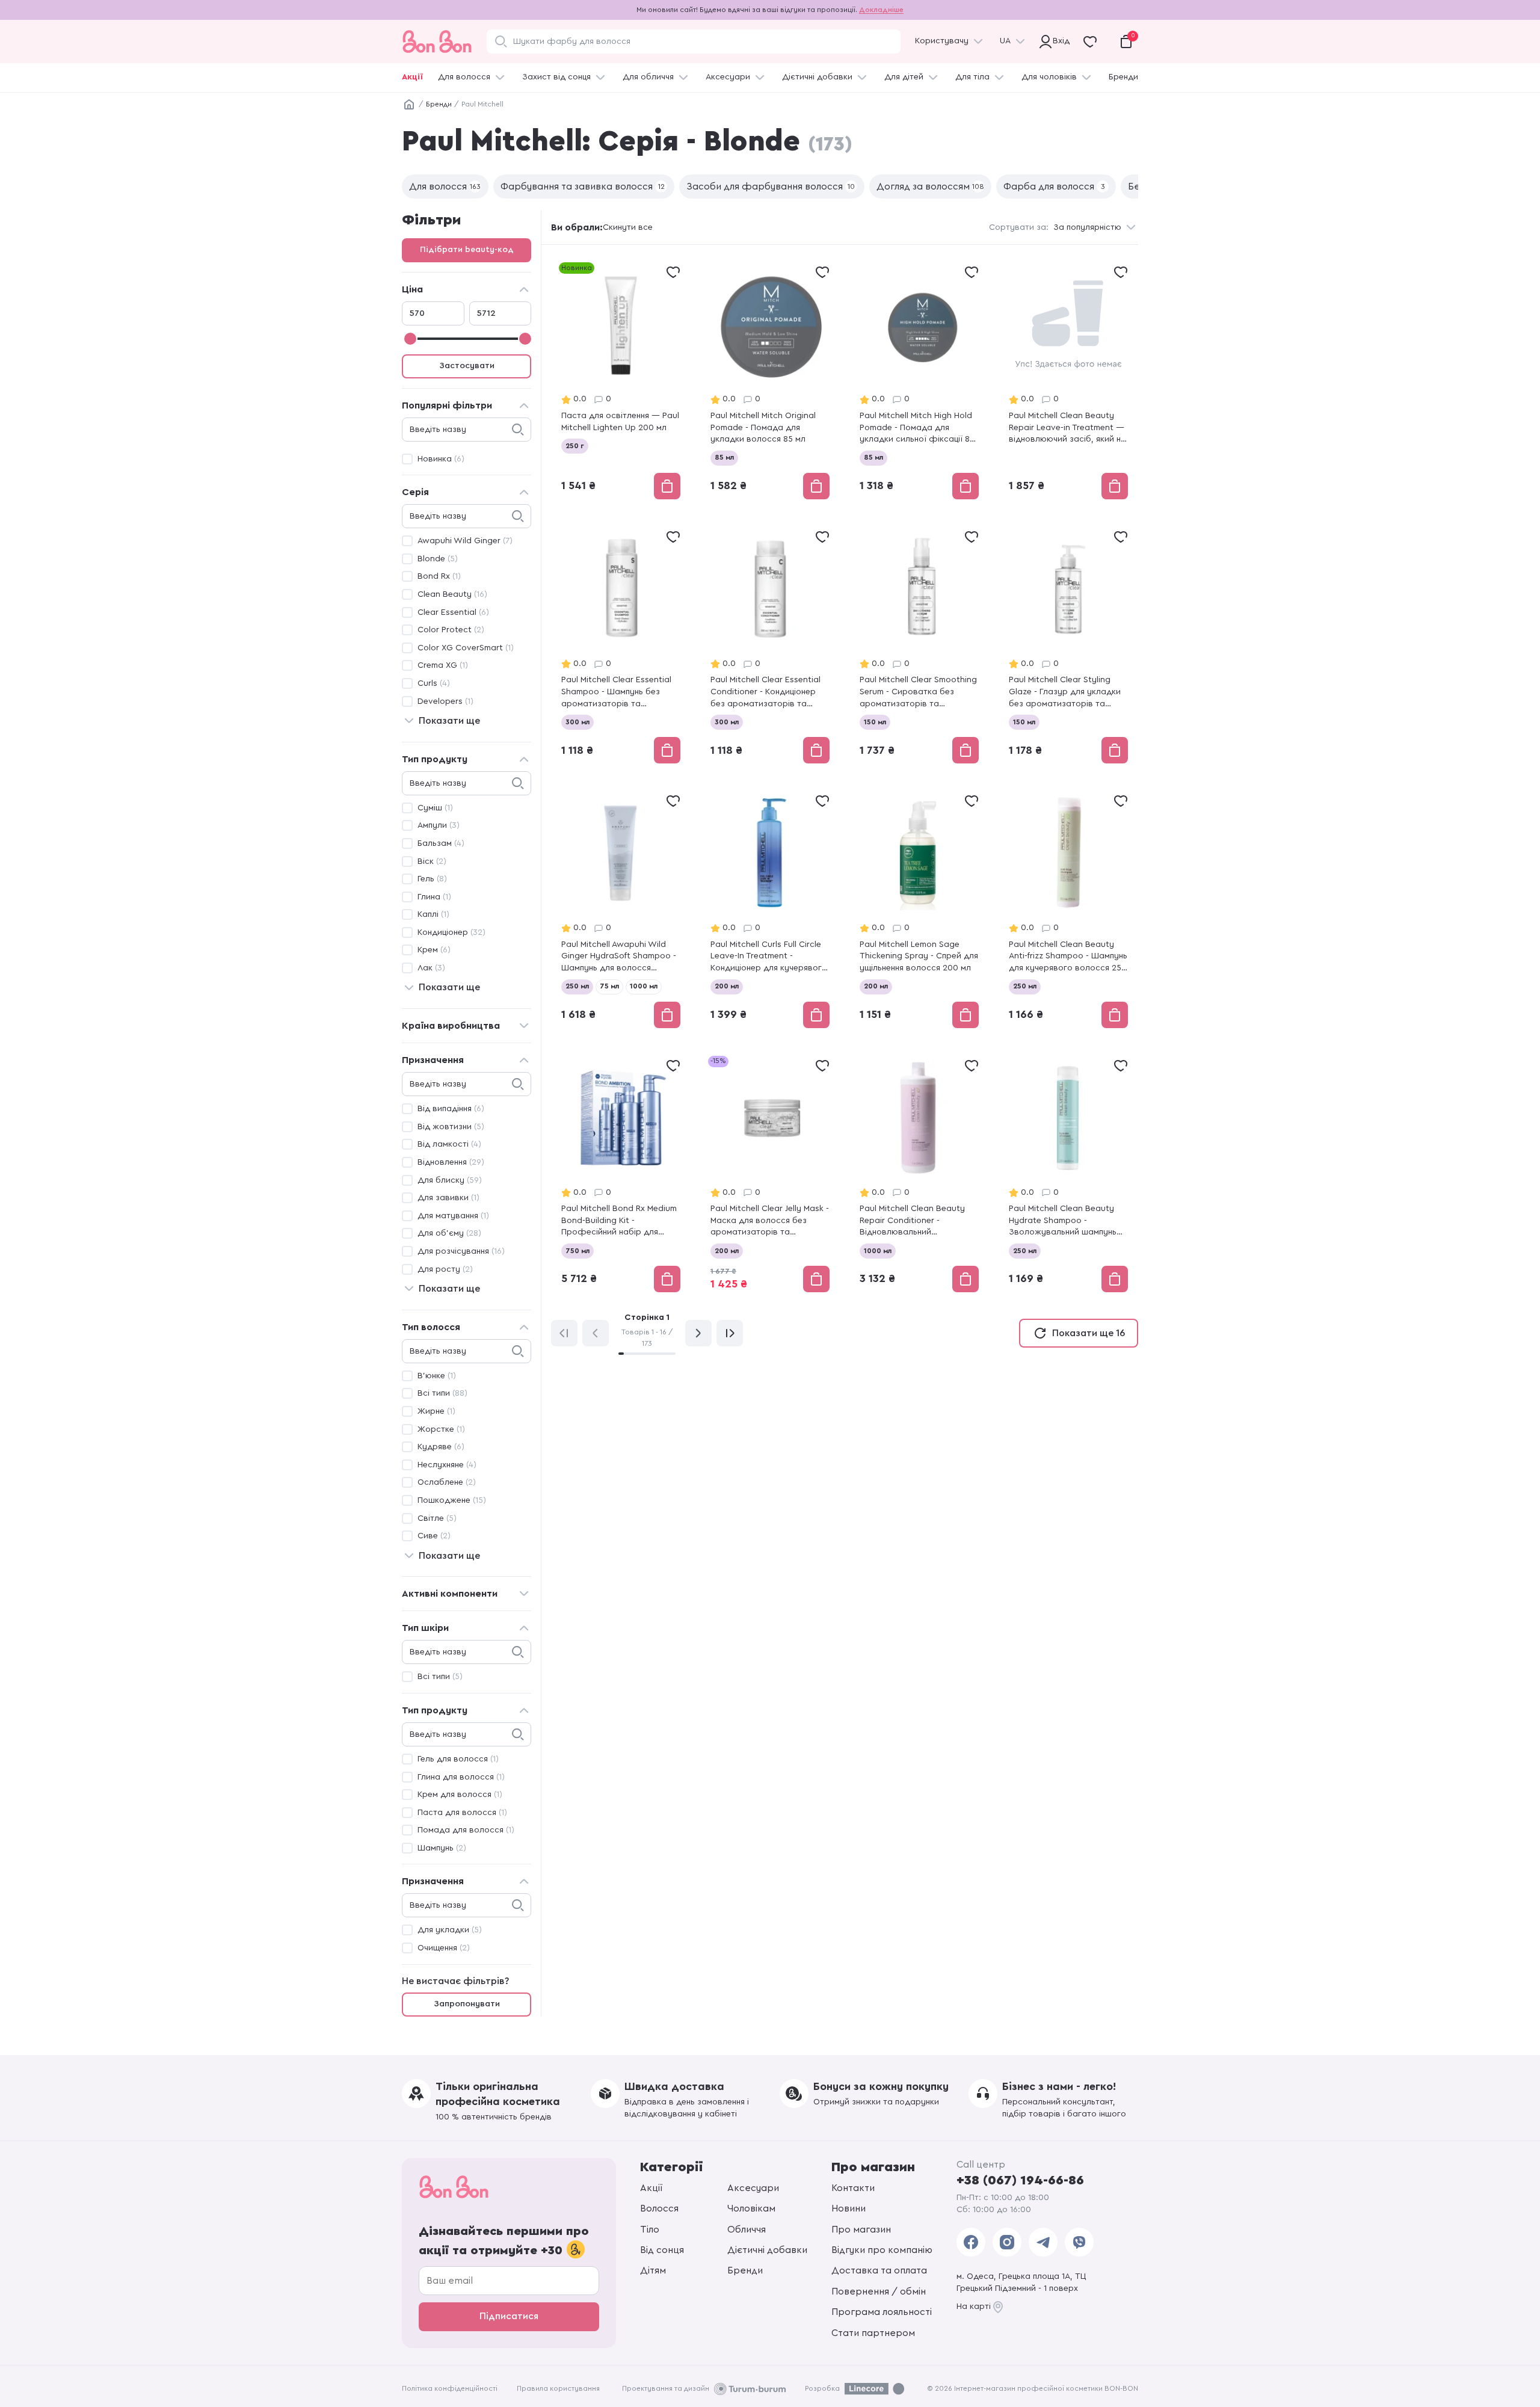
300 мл (577, 722)
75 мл (609, 986)
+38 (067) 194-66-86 (1020, 2180)
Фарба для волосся (1054, 186)
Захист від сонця (556, 77)
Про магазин (861, 2230)
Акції (412, 77)
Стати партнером (873, 2333)
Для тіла (972, 77)
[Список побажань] (673, 272)
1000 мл (644, 986)
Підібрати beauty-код (467, 250)
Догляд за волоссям (930, 186)
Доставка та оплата (879, 2270)
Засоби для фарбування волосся (771, 186)
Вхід (1059, 41)
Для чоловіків (1049, 77)
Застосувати (467, 366)
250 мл (577, 986)
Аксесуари (728, 77)
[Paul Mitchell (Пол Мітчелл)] (621, 382)
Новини (849, 2208)
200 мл (727, 986)
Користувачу (942, 41)
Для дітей (904, 77)
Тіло (650, 2230)
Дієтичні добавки (817, 77)
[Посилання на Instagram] (1007, 2242)
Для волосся (464, 77)
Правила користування (558, 2388)
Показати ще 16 (1089, 1333)
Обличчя (747, 2230)
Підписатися (509, 2316)
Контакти (853, 2188)
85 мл (724, 457)
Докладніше (881, 10)
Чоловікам (751, 2208)
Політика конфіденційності (450, 2388)
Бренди (1123, 77)
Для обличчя (648, 77)
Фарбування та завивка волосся (583, 186)
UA (1005, 41)
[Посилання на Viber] (1079, 2242)
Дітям (653, 2270)
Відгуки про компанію (882, 2250)
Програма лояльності (882, 2312)
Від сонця (662, 2250)
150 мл (875, 722)
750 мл (577, 1251)
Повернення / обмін (879, 2291)
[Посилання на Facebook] (971, 2242)
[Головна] (409, 105)
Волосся (659, 2208)
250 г (575, 446)
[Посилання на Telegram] (1043, 2242)
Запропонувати (467, 2004)
